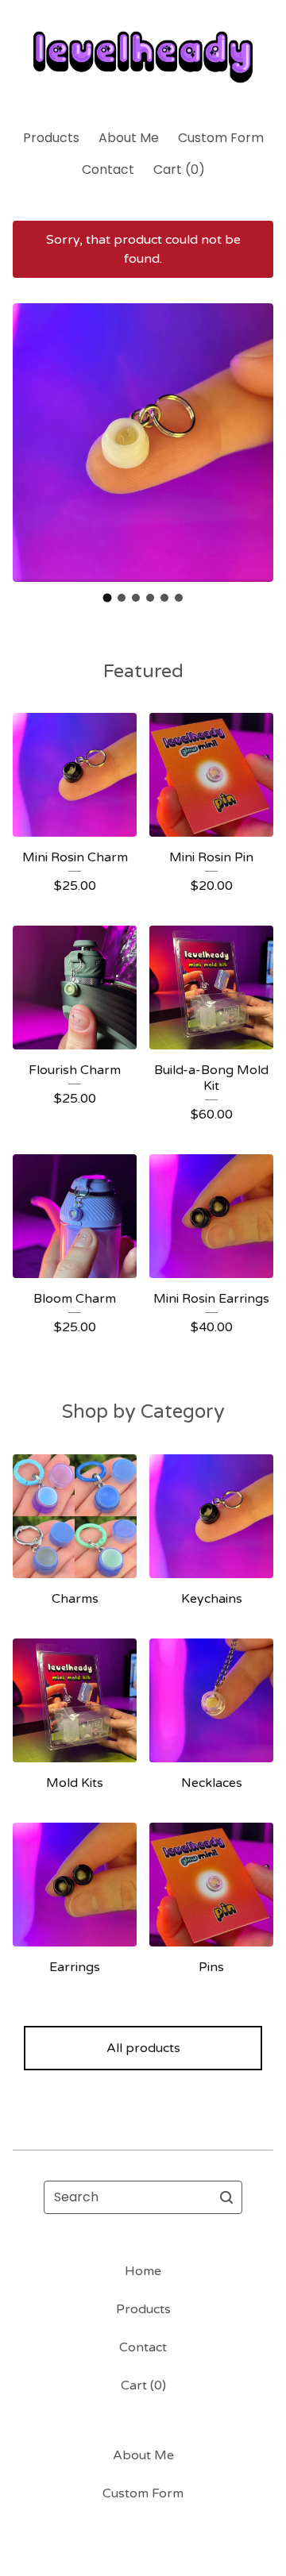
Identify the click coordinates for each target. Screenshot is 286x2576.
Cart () (179, 169)
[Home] (143, 58)
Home (143, 2271)
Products (51, 138)
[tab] (108, 597)
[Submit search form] (226, 2197)
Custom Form (221, 138)
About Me (129, 138)
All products (143, 2048)
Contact (108, 169)
